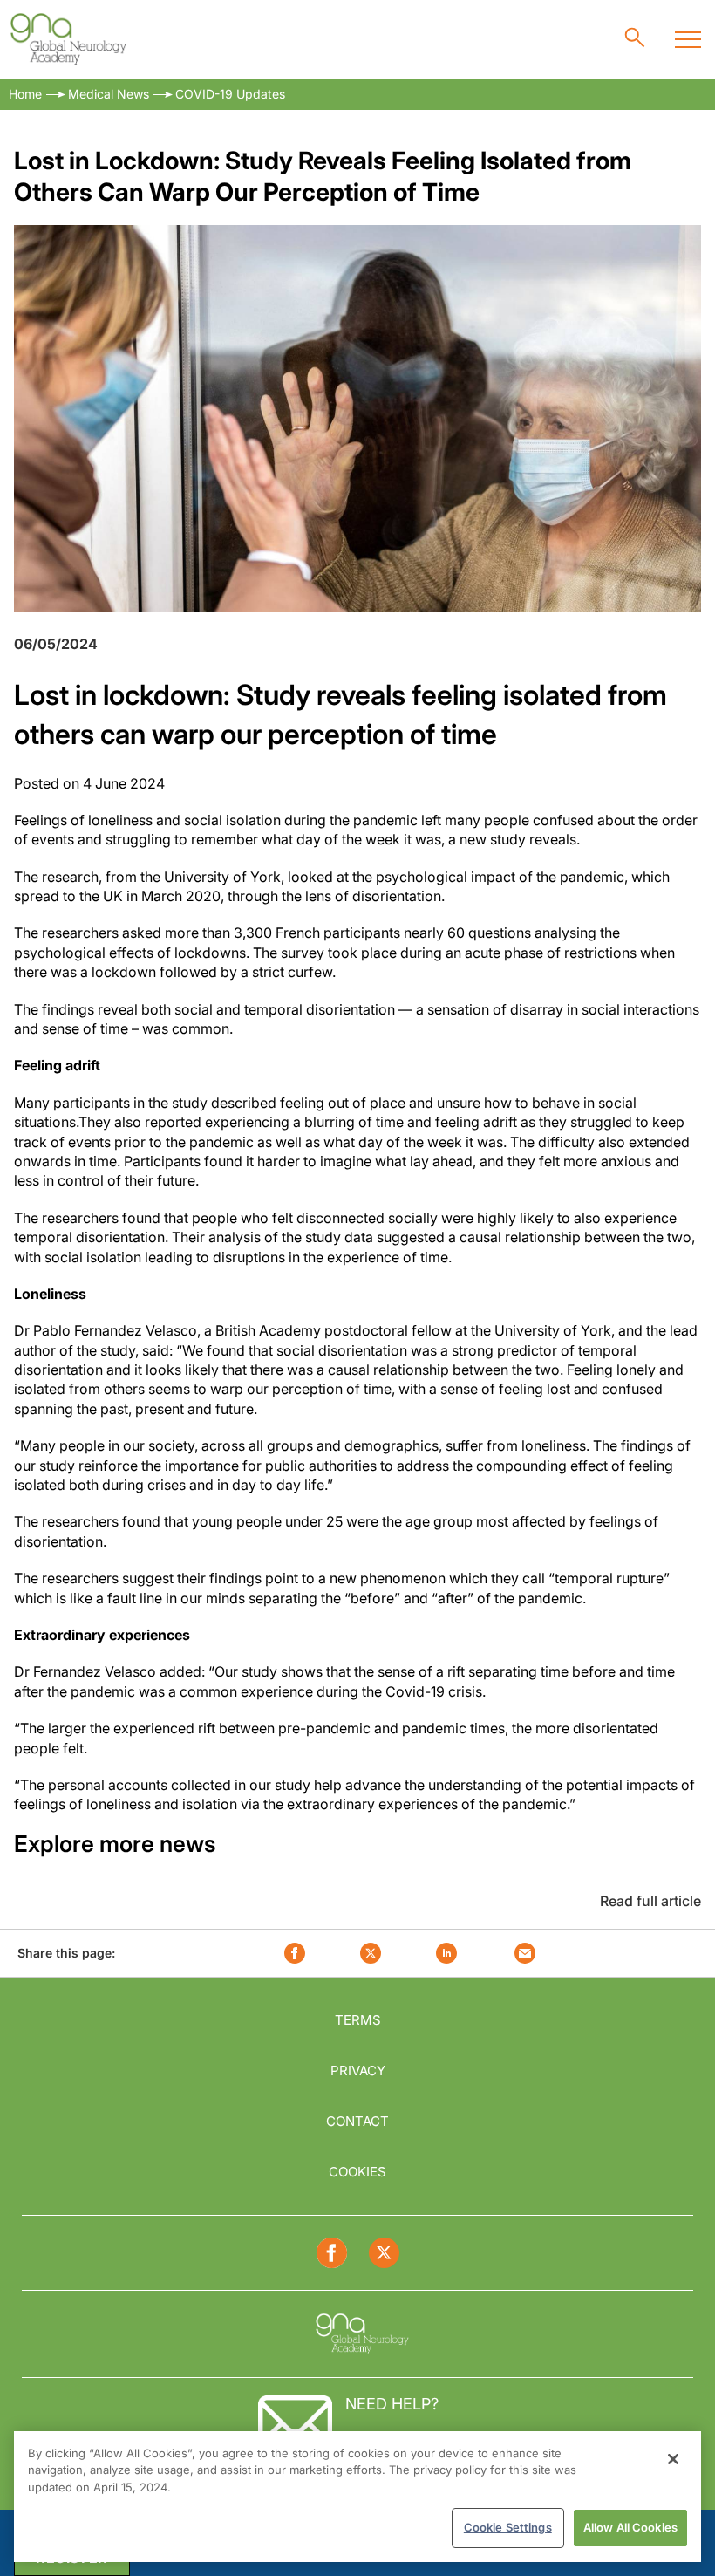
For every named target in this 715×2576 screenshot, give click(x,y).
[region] (357, 2497)
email (525, 1953)
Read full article (650, 1901)
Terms (358, 2020)
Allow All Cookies (630, 2527)
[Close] (673, 2459)
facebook (295, 1953)
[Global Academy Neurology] (68, 39)
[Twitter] (384, 2253)
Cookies (357, 2172)
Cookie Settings (508, 2527)
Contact (357, 2121)
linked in (446, 1953)
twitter (371, 1953)
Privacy (358, 2070)
